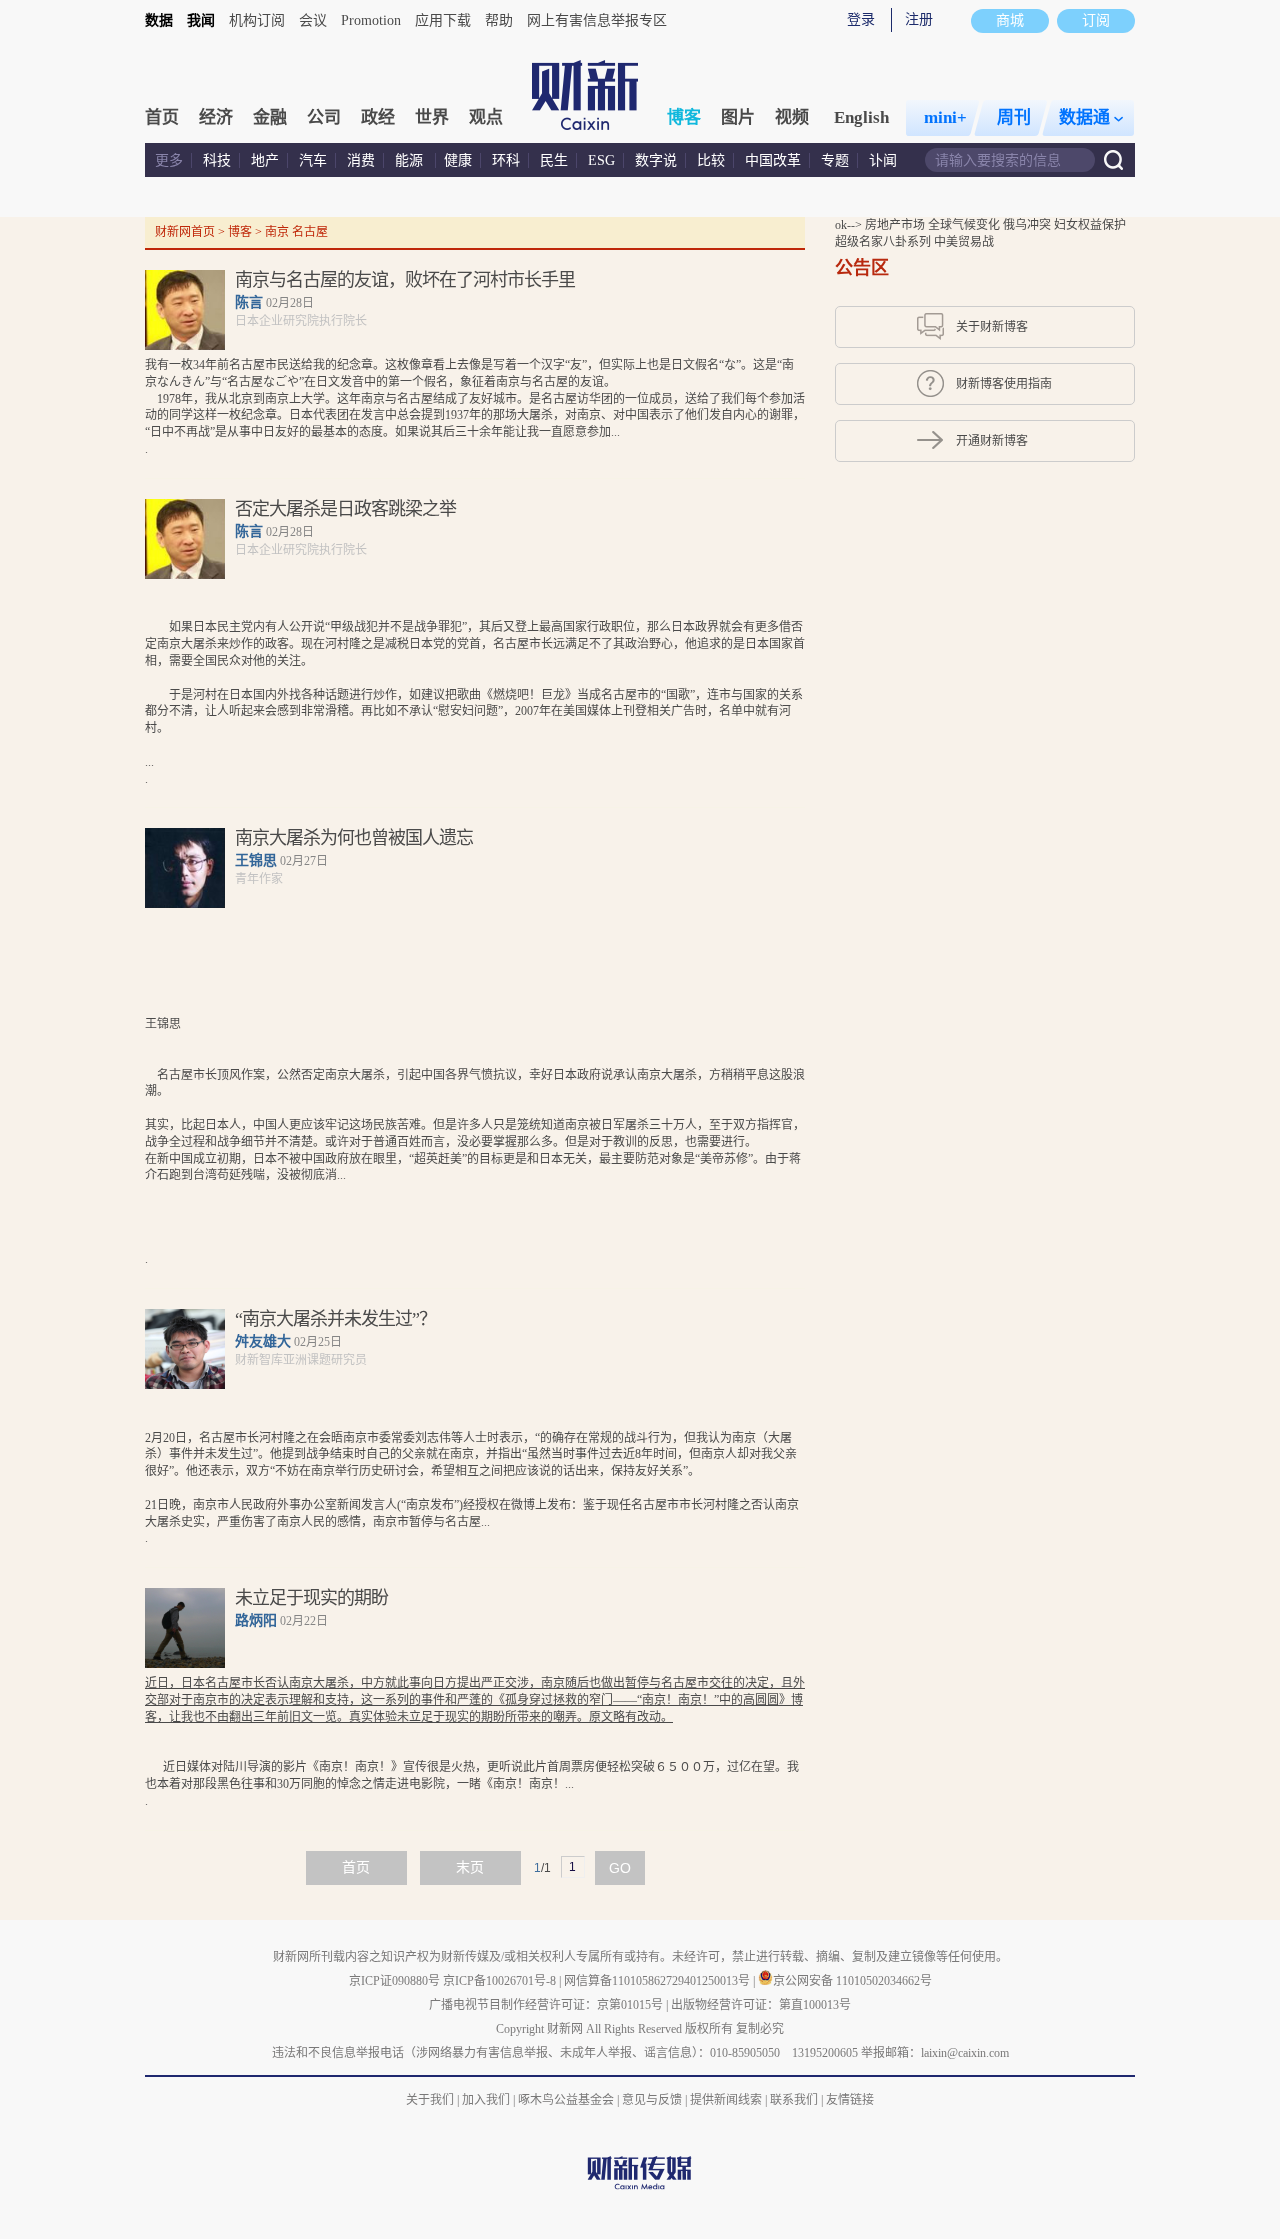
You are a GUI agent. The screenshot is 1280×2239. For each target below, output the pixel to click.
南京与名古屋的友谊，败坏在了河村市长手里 (405, 280)
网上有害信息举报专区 (597, 20)
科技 (217, 160)
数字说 (656, 160)
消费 (361, 160)
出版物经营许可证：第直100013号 (761, 2005)
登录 (861, 19)
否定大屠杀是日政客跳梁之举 (345, 509)
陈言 (249, 302)
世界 (432, 117)
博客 (684, 117)
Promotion (371, 20)
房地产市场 (896, 225)
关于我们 (430, 2100)
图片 (738, 117)
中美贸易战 (964, 242)
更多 (169, 160)
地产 (265, 160)
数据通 (1084, 117)
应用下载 (443, 20)
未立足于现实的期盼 (311, 1598)
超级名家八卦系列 (884, 242)
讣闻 (883, 160)
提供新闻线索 (726, 2100)
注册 (919, 19)
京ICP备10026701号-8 (501, 1981)
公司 (324, 117)
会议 (313, 20)
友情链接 (850, 2100)
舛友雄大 (263, 1341)
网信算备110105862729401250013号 (658, 1981)
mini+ (945, 117)
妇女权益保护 (1090, 225)
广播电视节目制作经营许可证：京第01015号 (546, 2005)
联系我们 (794, 2100)
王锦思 (256, 860)
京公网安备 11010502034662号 (852, 1981)
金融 (270, 117)
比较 (711, 160)
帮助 (499, 20)
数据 (159, 20)
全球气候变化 (965, 225)
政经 (378, 117)
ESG (601, 160)
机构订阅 (257, 20)
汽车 (313, 160)
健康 (458, 160)
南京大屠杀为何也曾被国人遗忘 (354, 838)
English (861, 117)
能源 (411, 160)
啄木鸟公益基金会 (567, 2100)
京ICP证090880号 (394, 1981)
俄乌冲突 (1028, 225)
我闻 (201, 20)
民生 (554, 160)
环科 (506, 160)
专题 (835, 160)
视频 (792, 117)
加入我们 (486, 2100)
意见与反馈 (652, 2100)
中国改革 (773, 160)
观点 (486, 117)
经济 (216, 117)
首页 (162, 117)
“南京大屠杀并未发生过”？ (335, 1319)
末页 (470, 1867)
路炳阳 (256, 1620)
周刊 (1014, 117)
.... (475, 702)
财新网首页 (185, 232)
